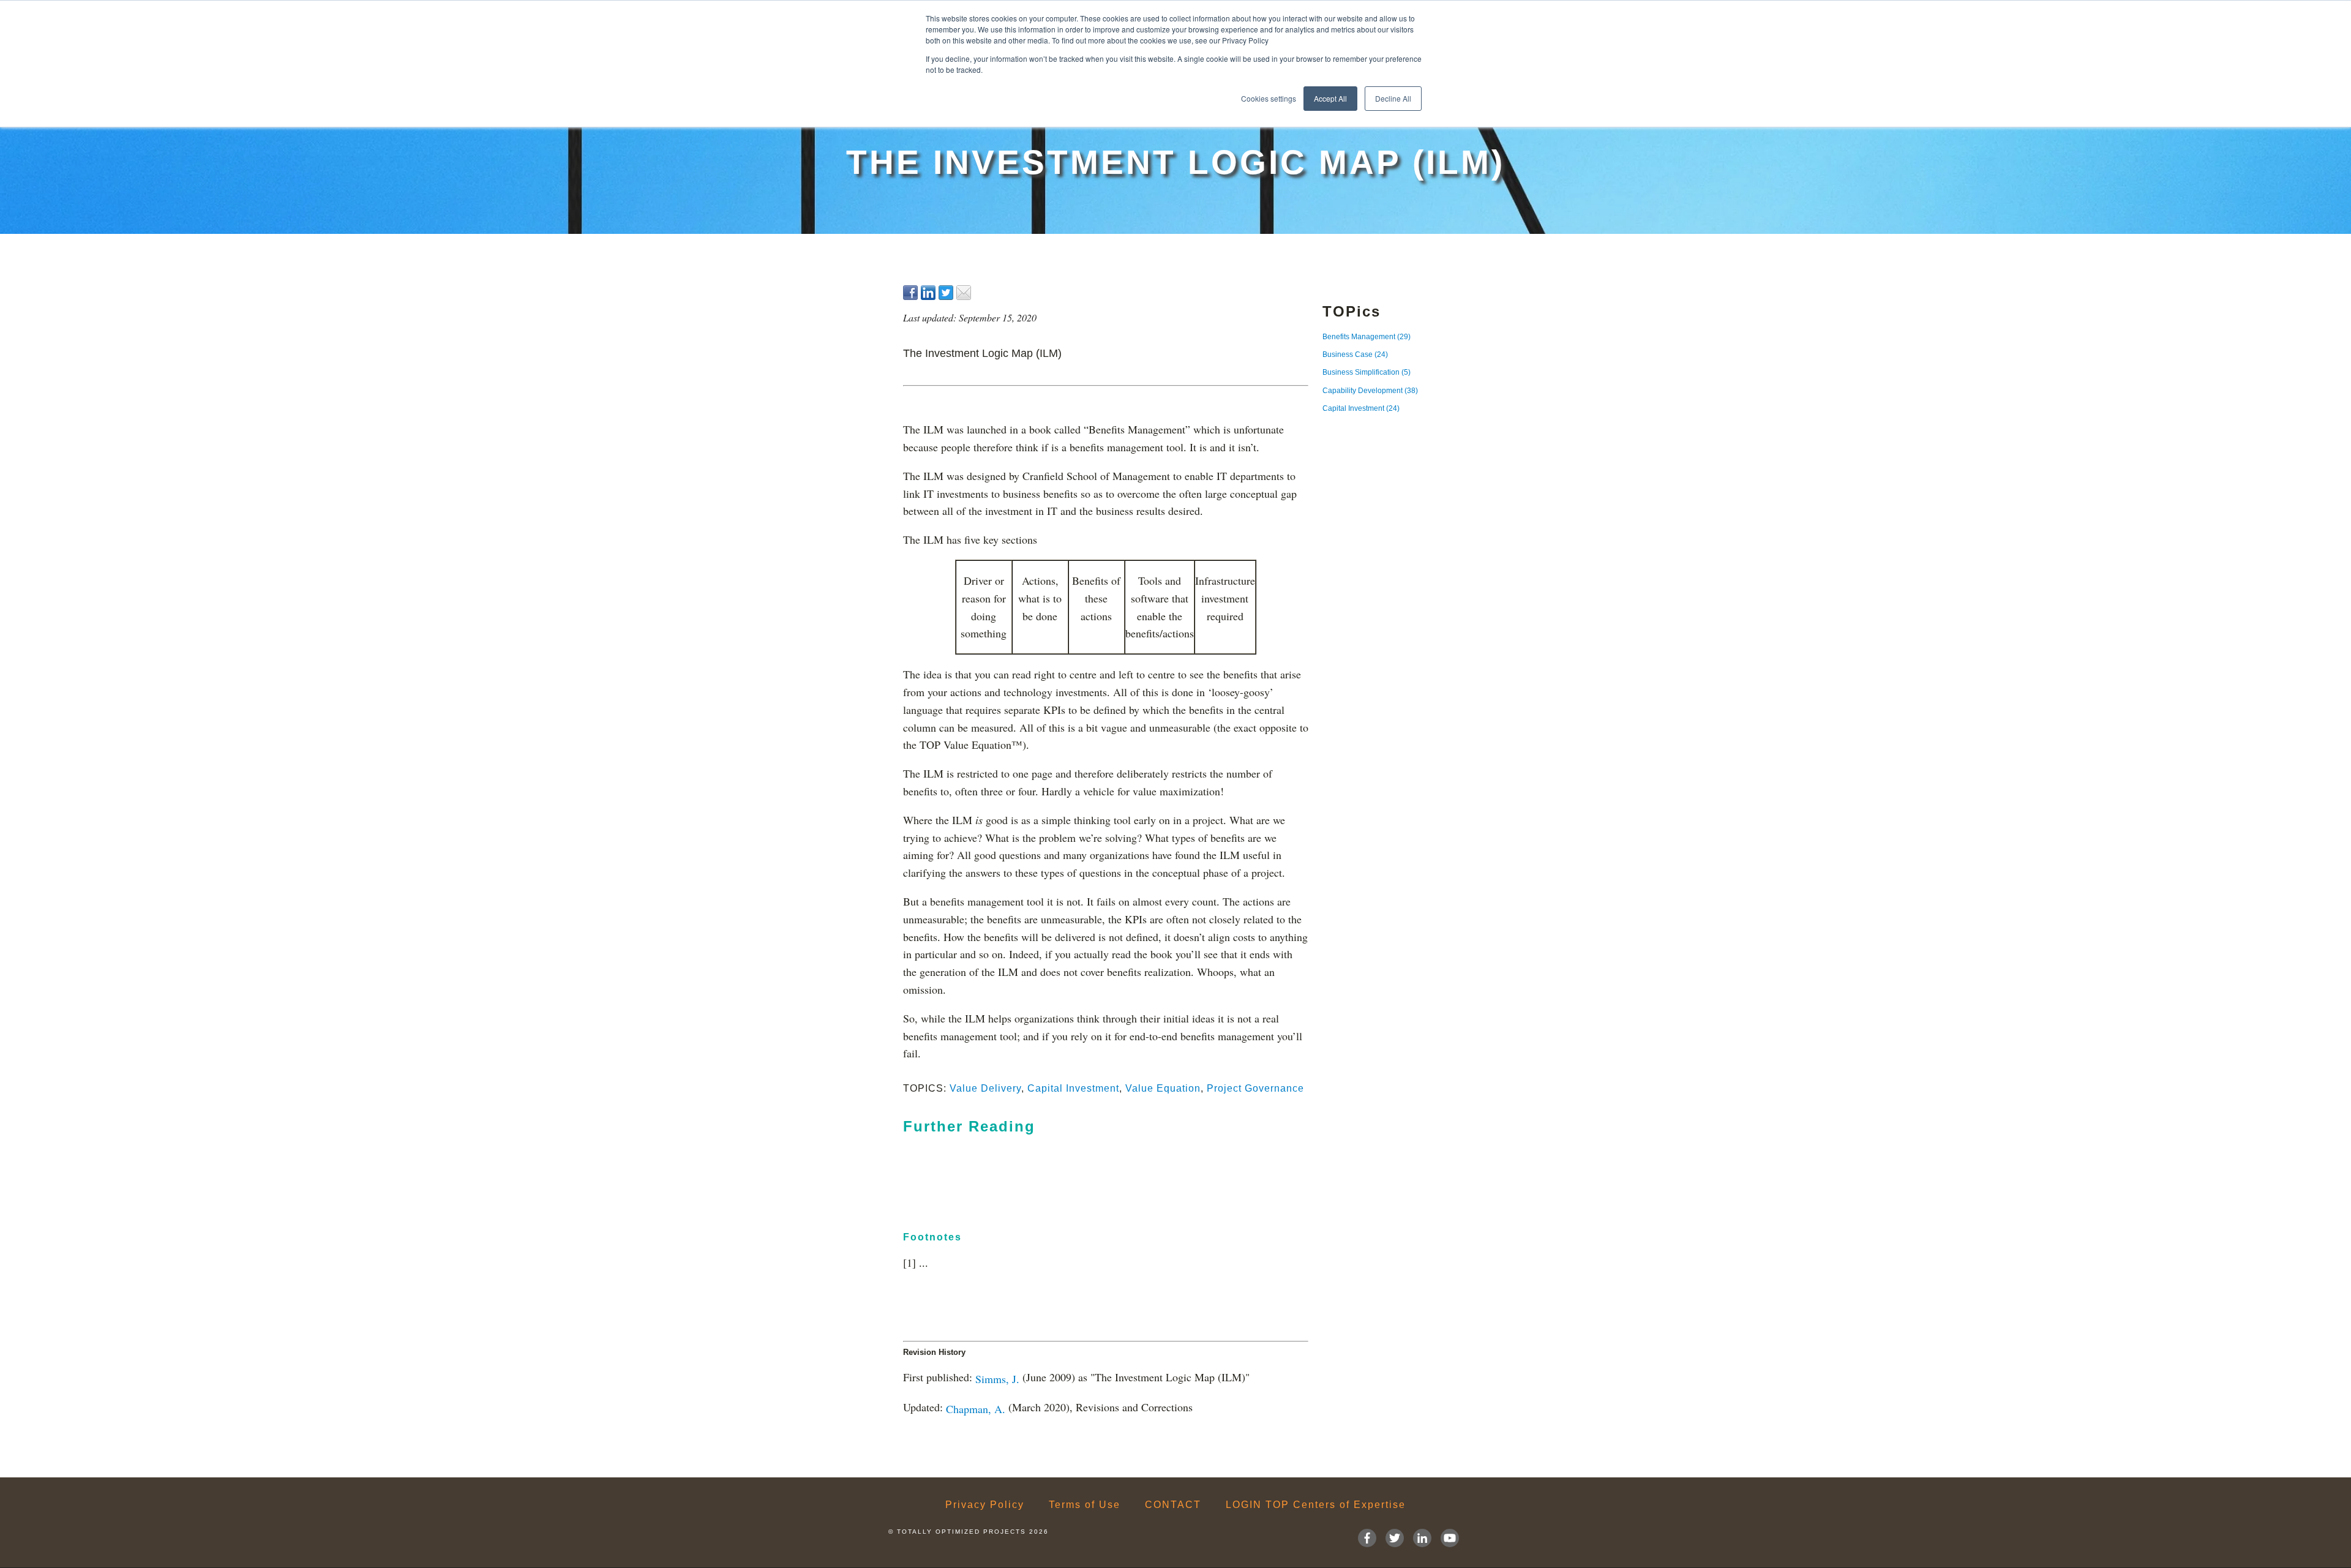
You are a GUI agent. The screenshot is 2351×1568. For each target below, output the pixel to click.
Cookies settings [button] (1269, 98)
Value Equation (1163, 1088)
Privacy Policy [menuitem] (985, 1505)
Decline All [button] (1393, 98)
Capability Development (1370, 391)
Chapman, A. (976, 1409)
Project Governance (1255, 1088)
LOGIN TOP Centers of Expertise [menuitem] (1316, 1505)
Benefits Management (1367, 337)
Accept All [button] (1330, 98)
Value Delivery (985, 1088)
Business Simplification (1367, 372)
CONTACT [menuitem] (1173, 1505)
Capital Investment (1073, 1088)
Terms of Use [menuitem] (1085, 1505)
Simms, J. (997, 1378)
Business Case (1355, 354)
